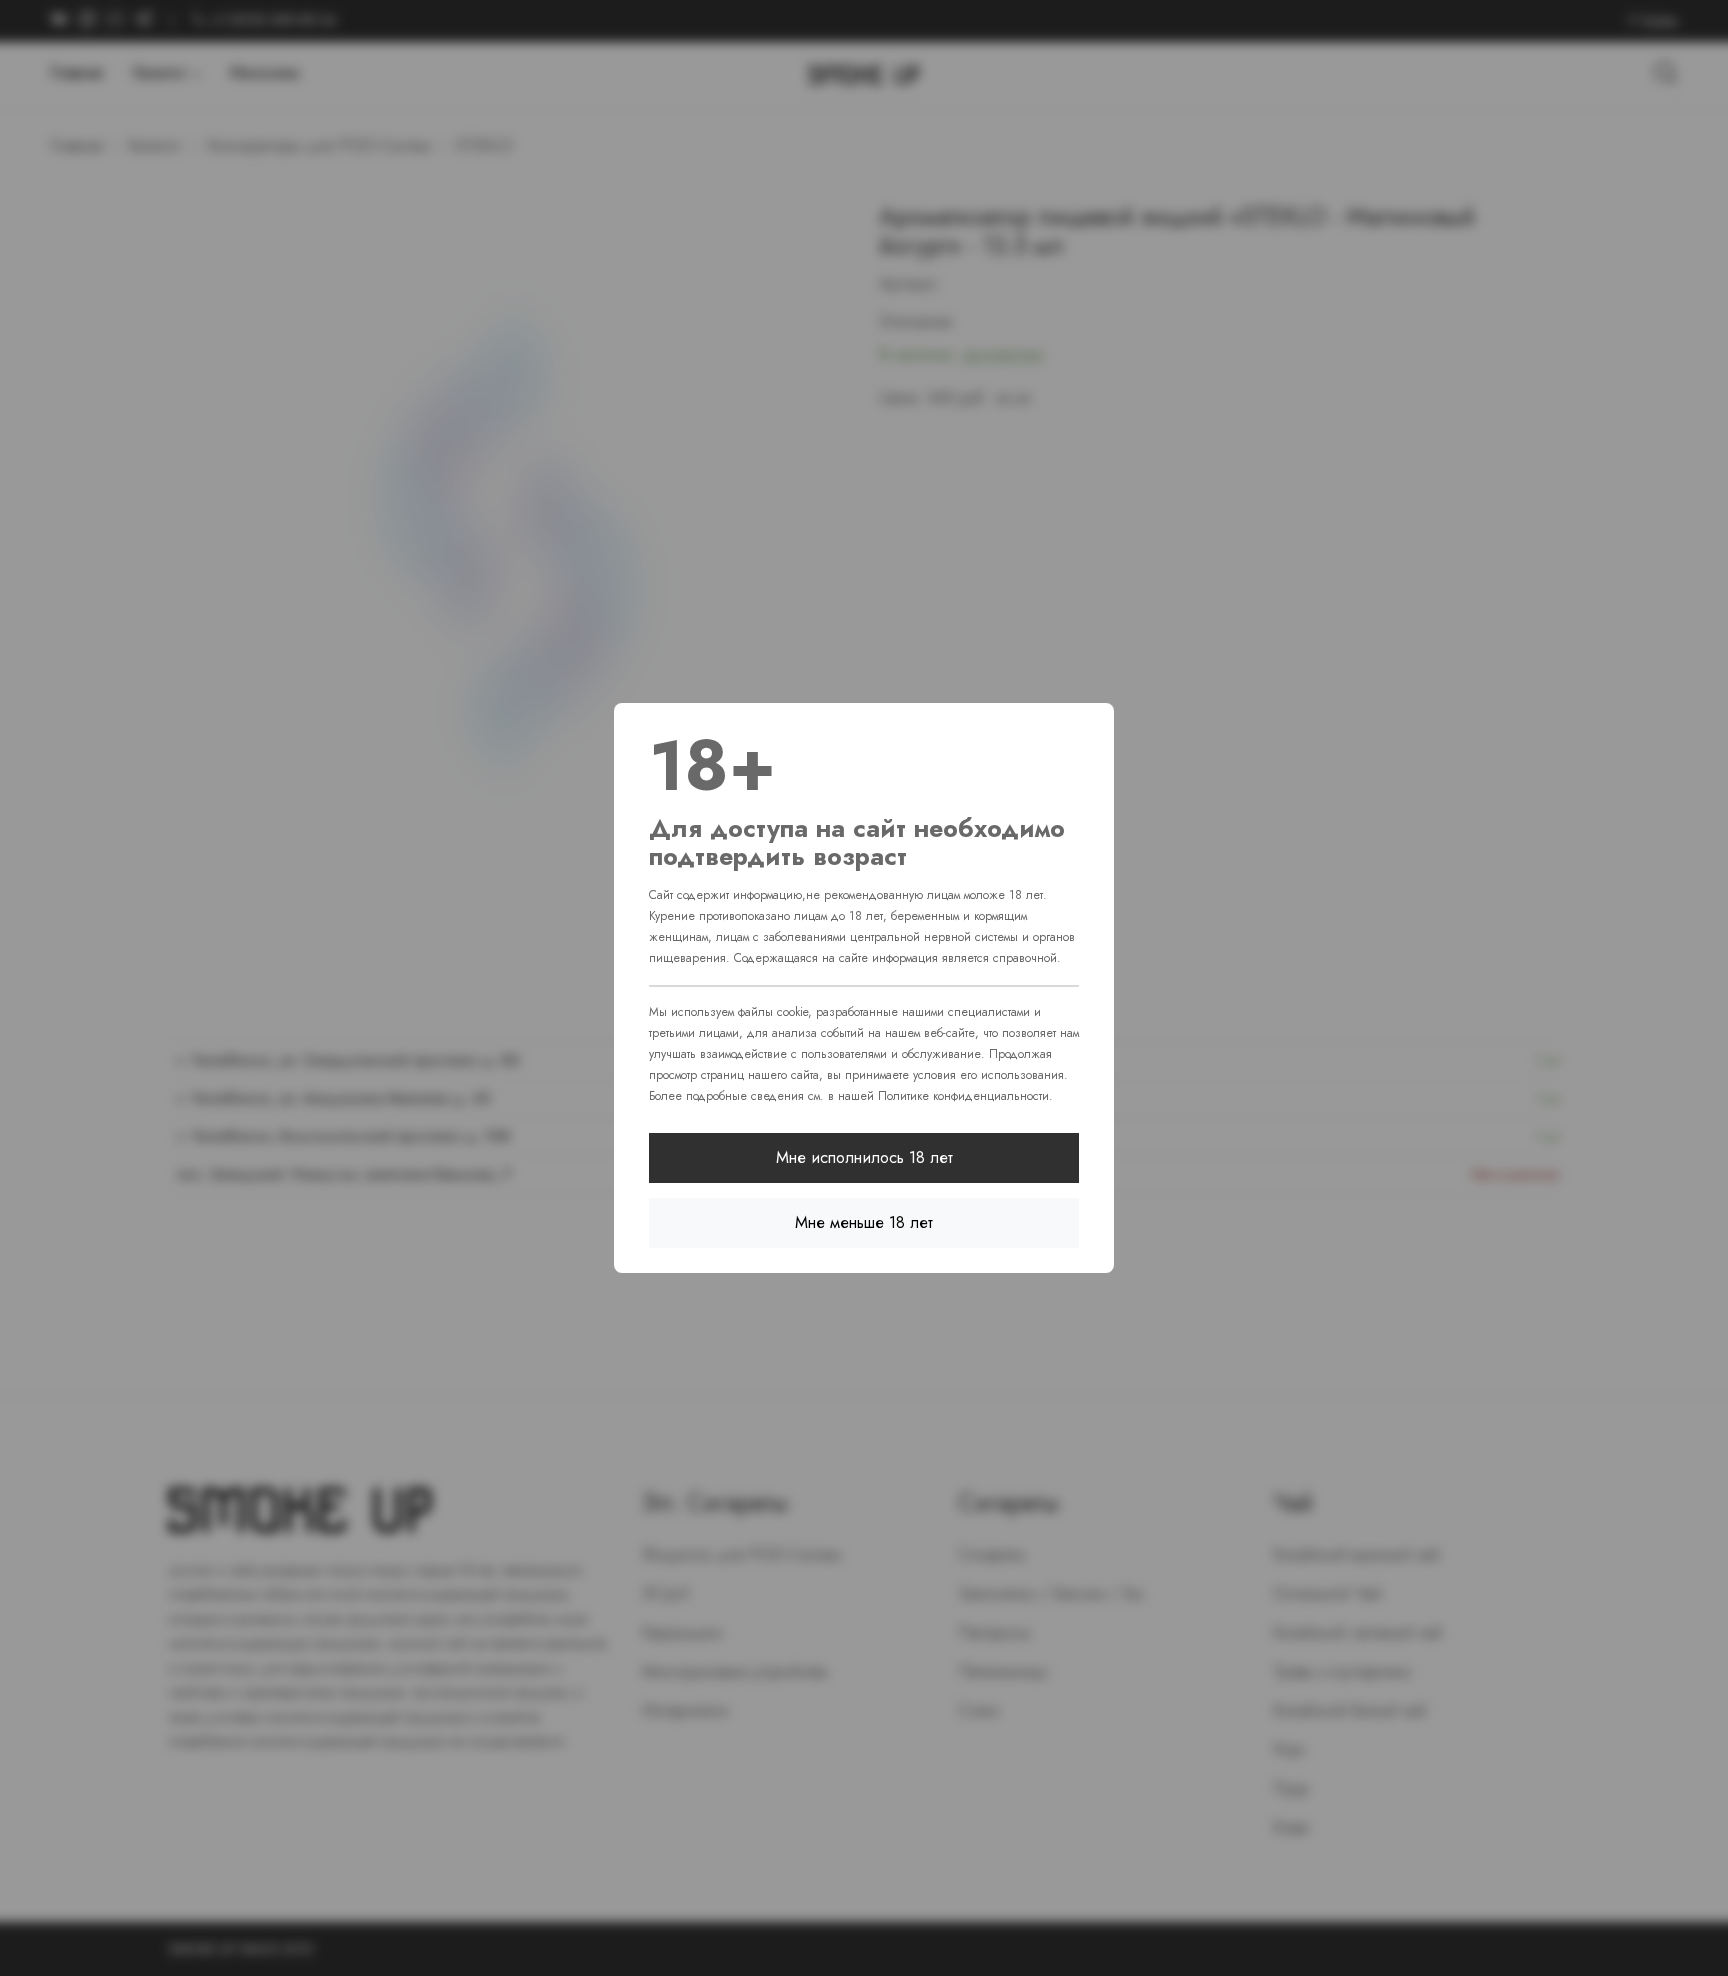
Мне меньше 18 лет (864, 1222)
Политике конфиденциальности (963, 1096)
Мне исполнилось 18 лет (864, 1157)
